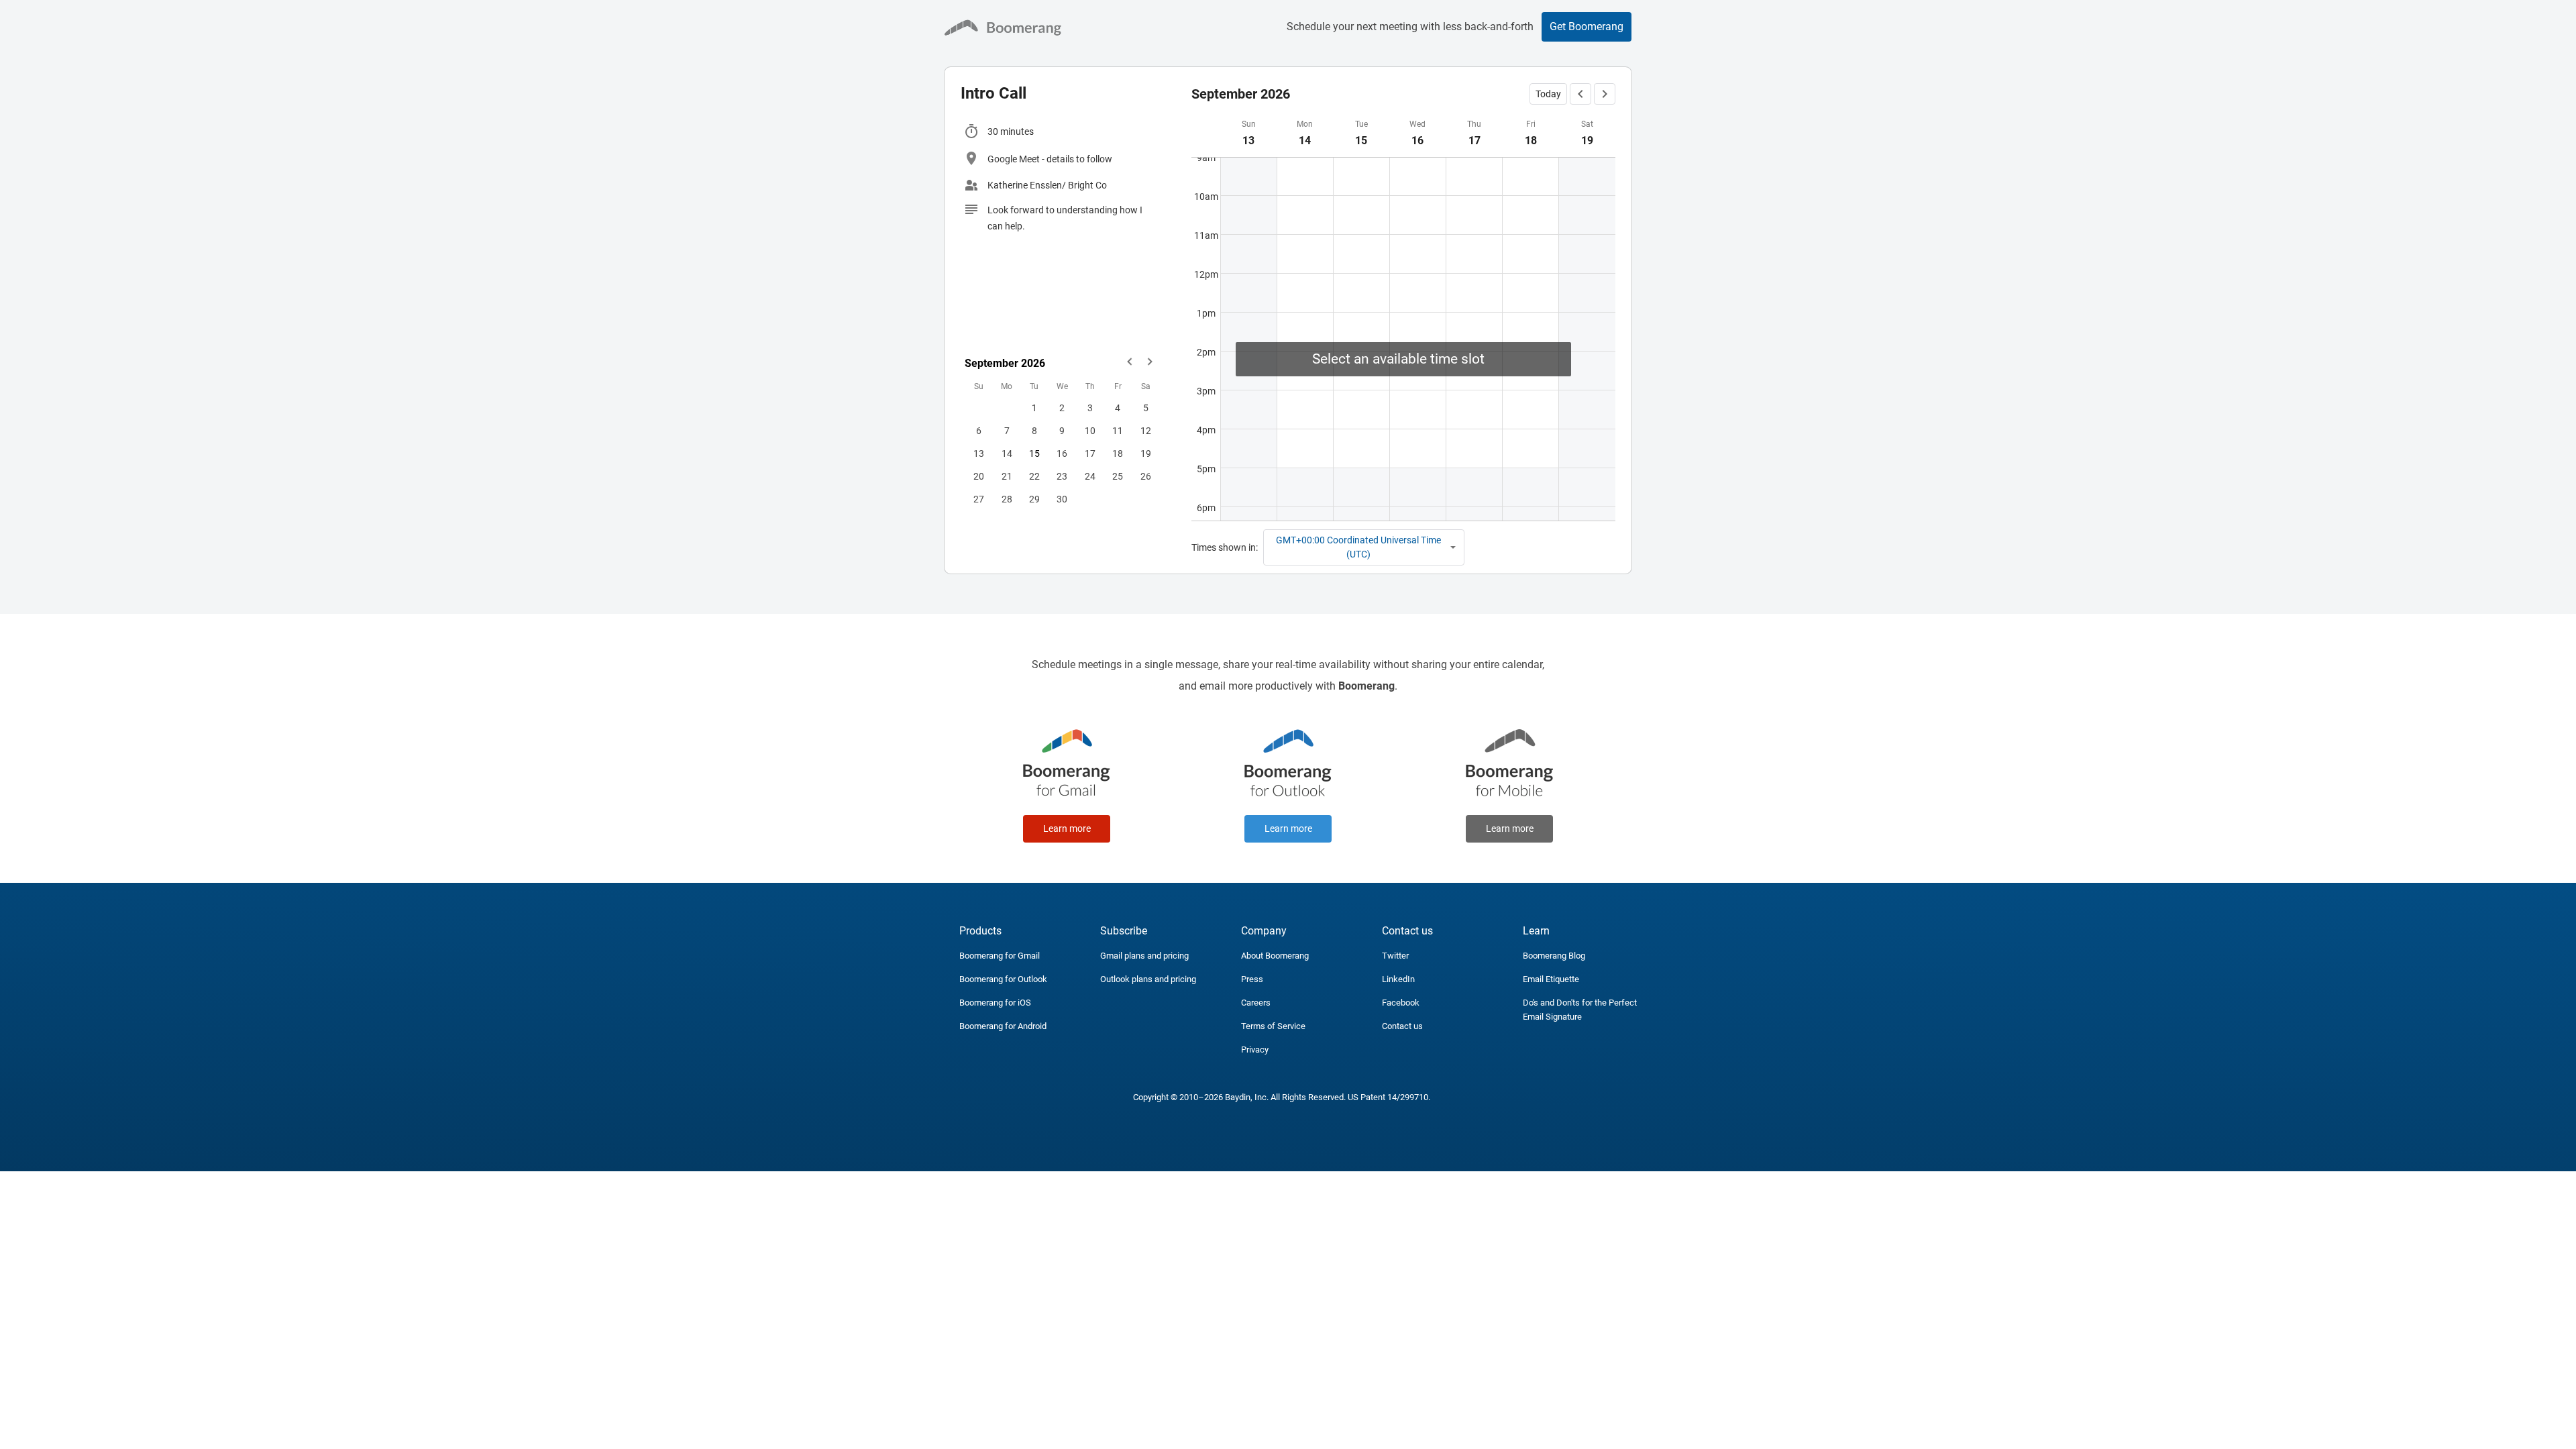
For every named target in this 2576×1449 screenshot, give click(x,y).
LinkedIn (1398, 979)
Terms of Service (1273, 1026)
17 (1090, 453)
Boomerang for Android (1003, 1026)
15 (1034, 453)
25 (1118, 476)
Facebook (1401, 1003)
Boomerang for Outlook (1003, 979)
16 (1062, 453)
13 (979, 453)
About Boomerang (1275, 956)
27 (979, 499)
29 (1034, 499)
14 (1007, 453)
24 (1090, 476)
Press (1252, 979)
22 (1034, 476)
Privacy (1255, 1050)
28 (1007, 499)
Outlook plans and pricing (1148, 979)
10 (1090, 431)
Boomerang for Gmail (1000, 956)
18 (1118, 453)
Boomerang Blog (1554, 956)
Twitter (1395, 956)
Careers (1256, 1003)
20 (979, 476)
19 (1146, 453)
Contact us (1402, 1026)
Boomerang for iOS (995, 1003)
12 (1146, 431)
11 (1118, 431)
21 (1007, 476)
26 (1146, 476)
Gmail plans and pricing (1144, 956)
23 (1062, 476)
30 (1062, 499)
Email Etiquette (1551, 979)
